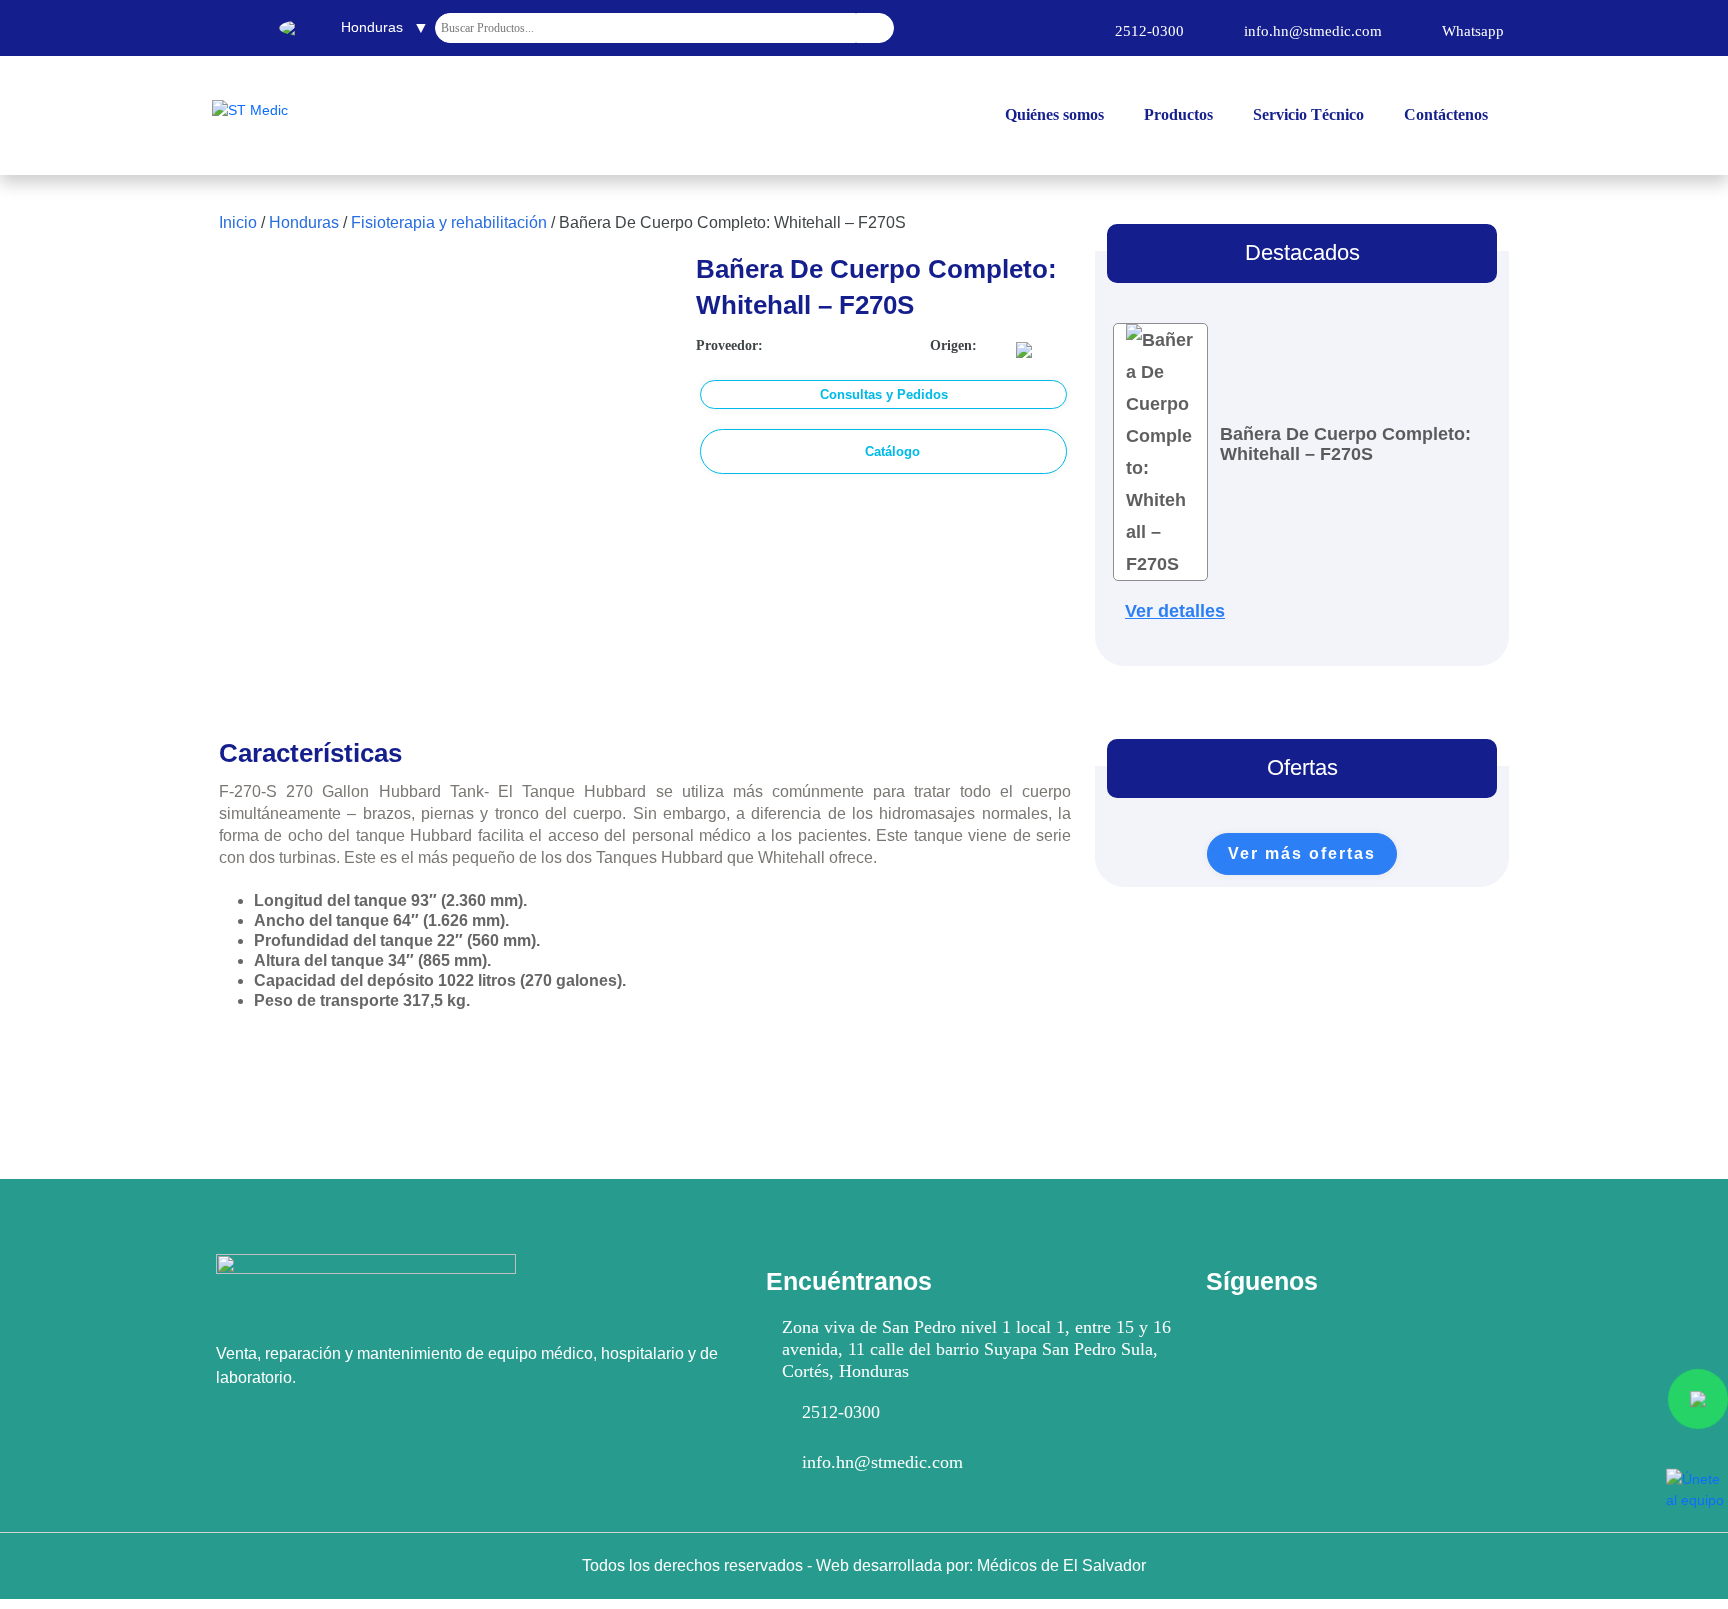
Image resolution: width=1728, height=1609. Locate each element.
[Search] (875, 28)
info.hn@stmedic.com (882, 1462)
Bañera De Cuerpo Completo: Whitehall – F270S (1345, 444)
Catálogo (892, 451)
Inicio (238, 222)
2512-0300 (841, 1412)
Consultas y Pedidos (884, 394)
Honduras (304, 222)
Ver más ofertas (1302, 853)
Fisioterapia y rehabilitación (449, 222)
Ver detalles (1175, 611)
